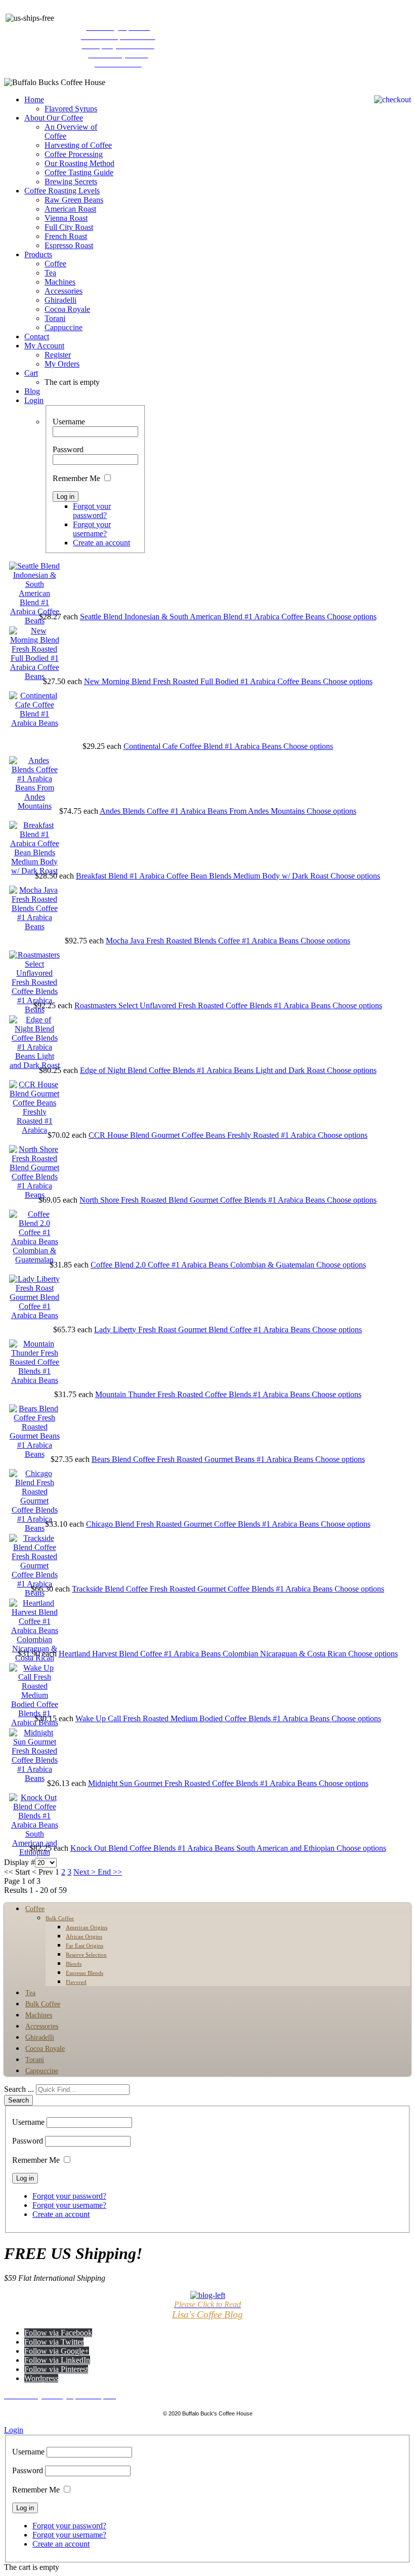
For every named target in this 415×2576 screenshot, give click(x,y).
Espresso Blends (85, 1973)
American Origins (87, 1927)
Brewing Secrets (71, 182)
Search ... (19, 2089)
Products (38, 254)
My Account (44, 346)
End (104, 1872)
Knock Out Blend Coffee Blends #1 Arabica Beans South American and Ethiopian (203, 1848)
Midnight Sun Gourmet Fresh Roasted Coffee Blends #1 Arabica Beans (203, 1783)
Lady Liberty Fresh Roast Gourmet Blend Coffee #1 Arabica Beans (203, 1330)
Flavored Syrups (71, 109)
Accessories (64, 291)
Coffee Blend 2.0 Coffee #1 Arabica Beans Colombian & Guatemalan (203, 1265)
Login (34, 400)
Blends (74, 1964)
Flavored (76, 1982)
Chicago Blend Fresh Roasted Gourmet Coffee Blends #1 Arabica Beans (203, 1524)
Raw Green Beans (74, 200)
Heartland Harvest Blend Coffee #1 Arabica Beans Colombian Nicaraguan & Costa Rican (203, 1654)
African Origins (84, 1936)
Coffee (55, 264)
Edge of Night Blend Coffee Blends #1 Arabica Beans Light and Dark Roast (203, 1070)
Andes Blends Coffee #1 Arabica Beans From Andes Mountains (203, 811)
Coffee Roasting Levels (62, 191)
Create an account (101, 543)
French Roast (66, 236)
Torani (55, 318)
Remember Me (76, 478)
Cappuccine (64, 327)
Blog (32, 391)
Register (58, 355)
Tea (50, 273)
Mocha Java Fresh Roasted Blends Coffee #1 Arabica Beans (203, 941)
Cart (31, 373)
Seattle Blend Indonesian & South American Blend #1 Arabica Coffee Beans (203, 617)
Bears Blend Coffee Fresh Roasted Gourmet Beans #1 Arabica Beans (203, 1459)
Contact (37, 336)
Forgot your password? (92, 511)
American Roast (70, 209)
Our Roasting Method (79, 163)
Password (68, 449)
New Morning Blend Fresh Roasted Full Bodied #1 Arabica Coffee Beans (203, 681)
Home (34, 100)
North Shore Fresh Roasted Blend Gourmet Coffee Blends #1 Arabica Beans (203, 1200)
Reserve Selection (86, 1955)
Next (81, 1872)
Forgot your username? (92, 529)
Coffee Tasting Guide (79, 172)
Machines (60, 282)
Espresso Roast (69, 245)
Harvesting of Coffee (78, 145)
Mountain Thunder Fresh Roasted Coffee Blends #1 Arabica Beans (203, 1394)
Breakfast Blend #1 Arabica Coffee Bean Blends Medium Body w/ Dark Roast (203, 876)
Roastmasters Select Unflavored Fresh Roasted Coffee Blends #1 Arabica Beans (203, 1005)
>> (116, 1872)
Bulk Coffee (60, 1918)
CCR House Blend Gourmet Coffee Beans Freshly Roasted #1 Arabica (203, 1135)
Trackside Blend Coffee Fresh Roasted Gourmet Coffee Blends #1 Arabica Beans (203, 1589)
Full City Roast (69, 227)
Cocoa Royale (67, 309)
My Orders (62, 364)
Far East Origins (85, 1946)
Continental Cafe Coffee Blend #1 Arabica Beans (203, 746)
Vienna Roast (66, 218)
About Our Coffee (54, 118)
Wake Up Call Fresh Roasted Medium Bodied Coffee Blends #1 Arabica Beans (203, 1718)
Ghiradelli (60, 300)
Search (18, 2100)
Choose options (352, 617)
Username (69, 422)
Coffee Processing (74, 154)
